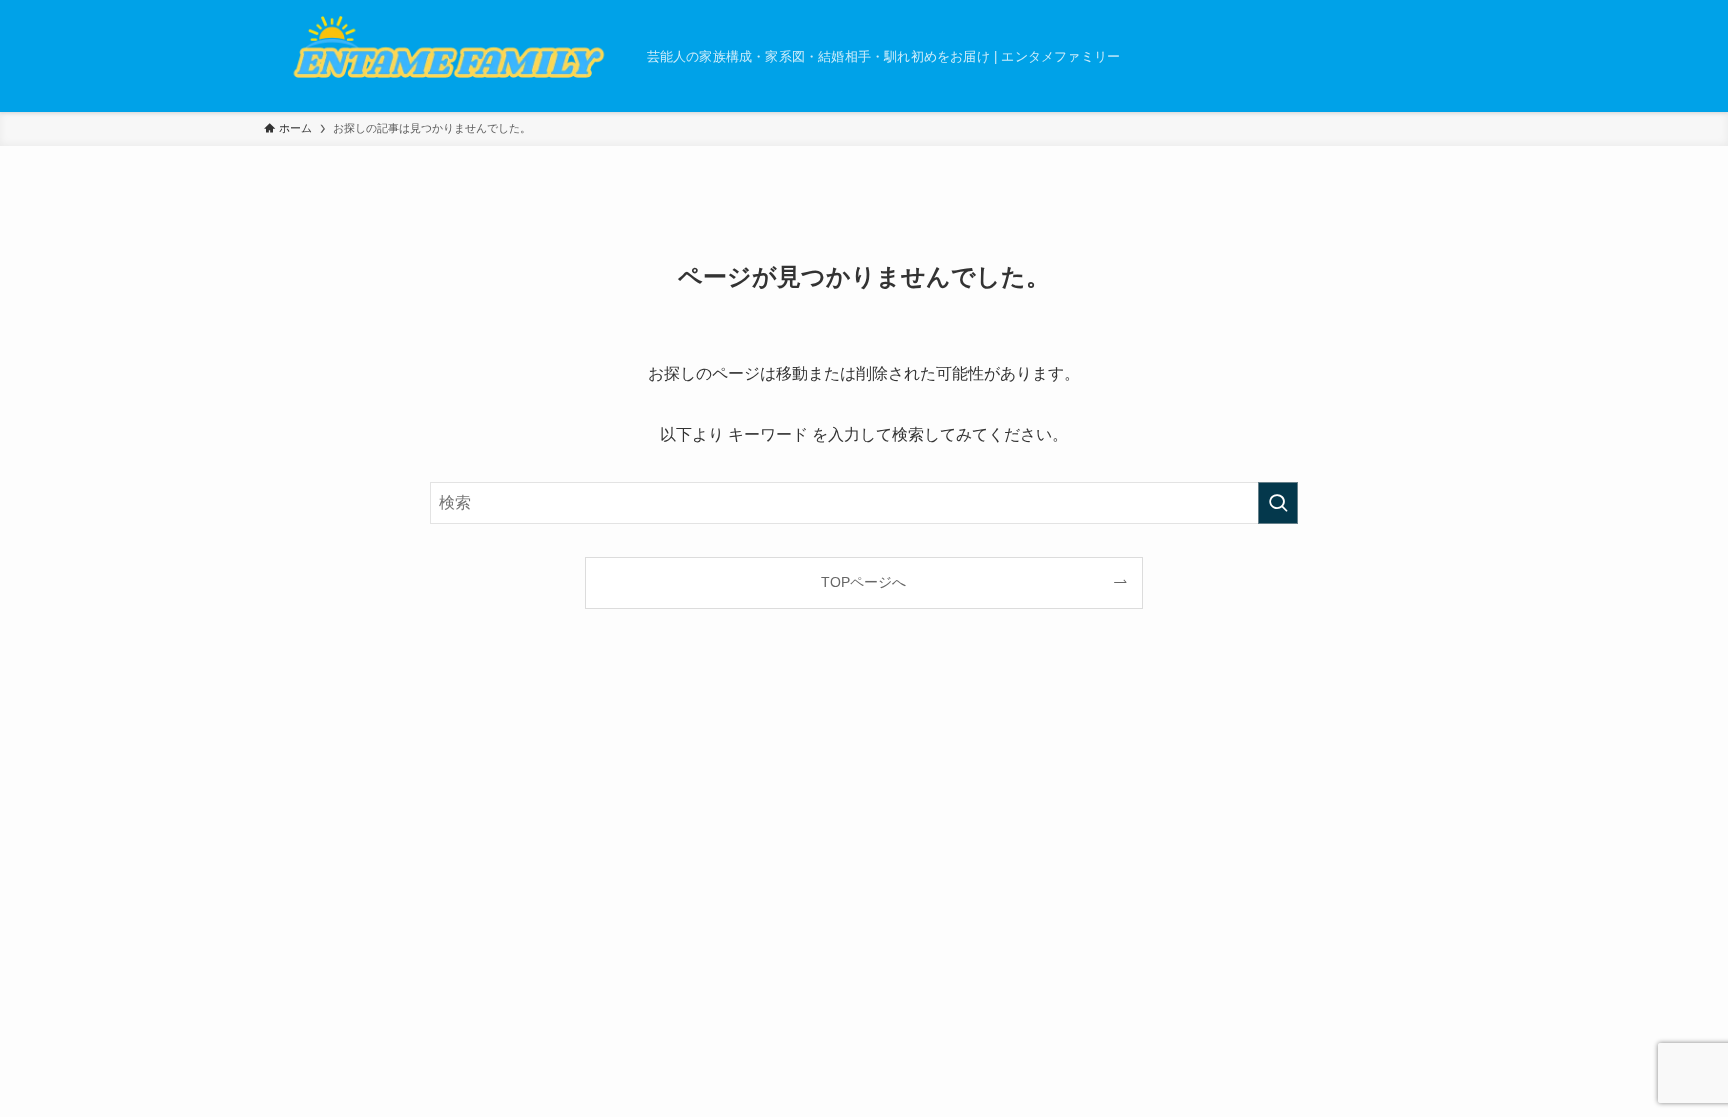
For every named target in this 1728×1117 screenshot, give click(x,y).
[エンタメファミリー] (447, 56)
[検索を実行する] (1278, 503)
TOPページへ (863, 582)
